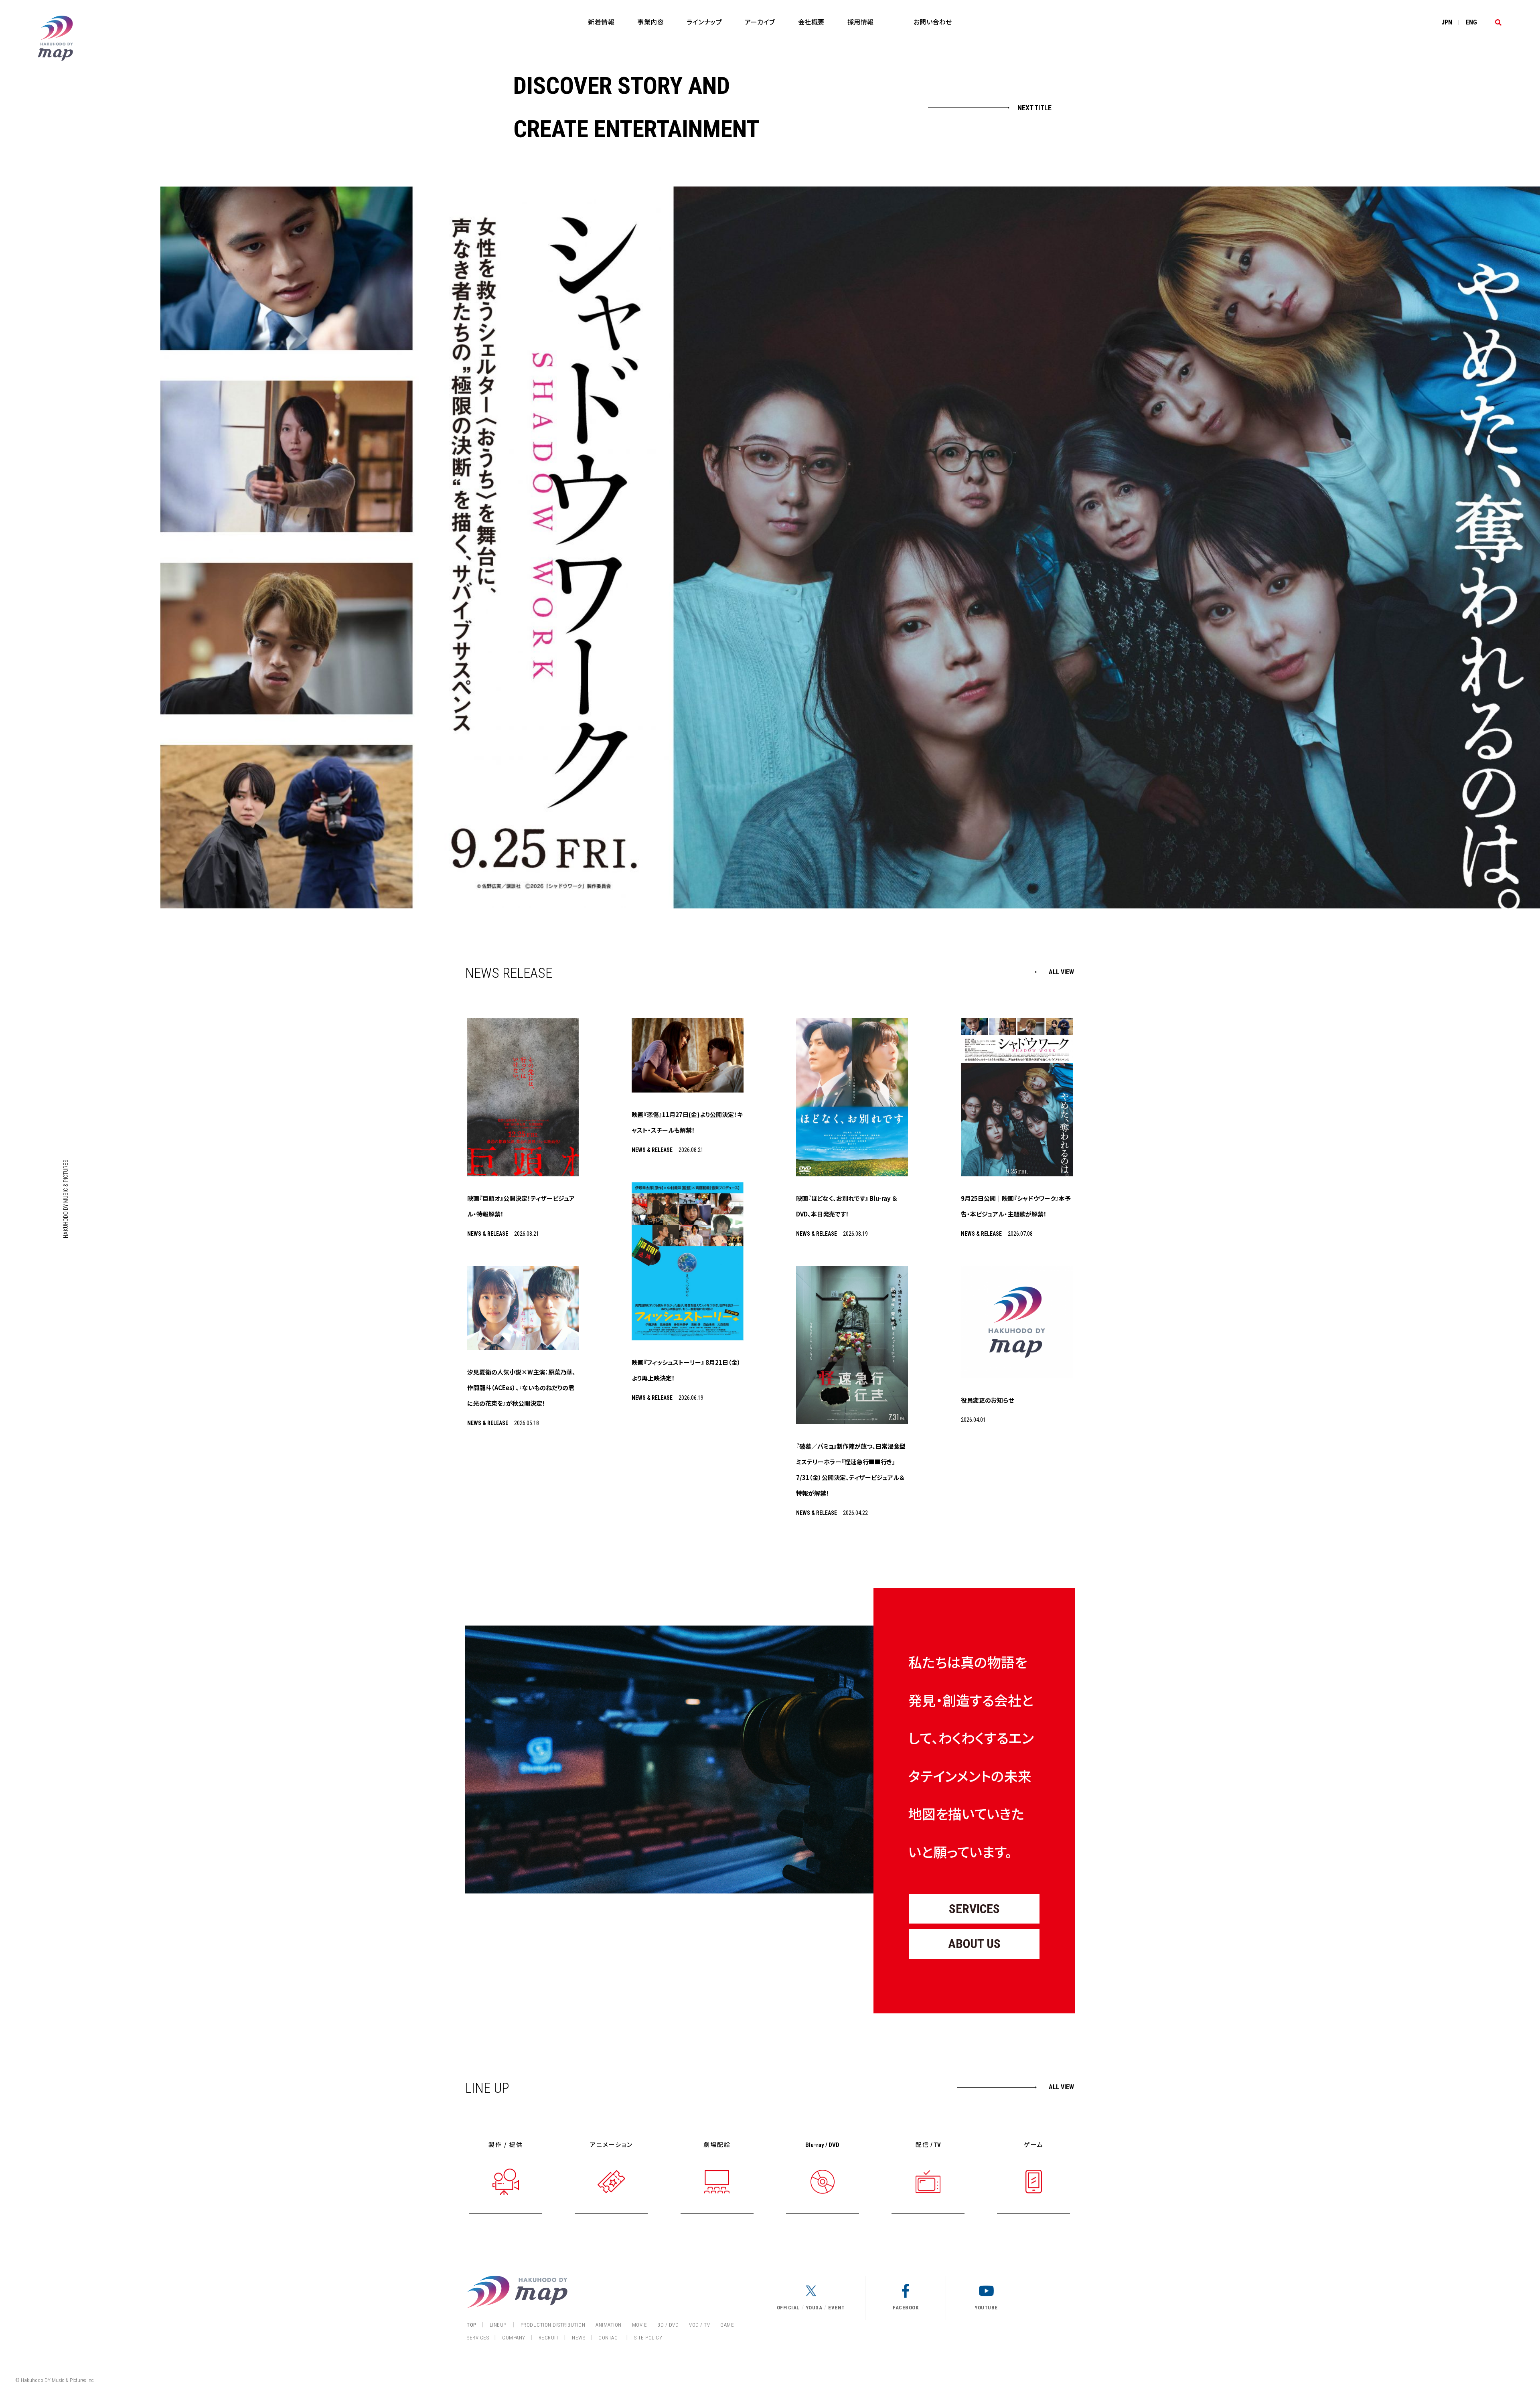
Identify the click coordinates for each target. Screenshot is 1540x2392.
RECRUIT (549, 2338)
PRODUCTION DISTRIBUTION (553, 2325)
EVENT (837, 2308)
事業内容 (650, 22)
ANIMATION (609, 2325)
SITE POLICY (648, 2338)
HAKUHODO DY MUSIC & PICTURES (66, 1199)
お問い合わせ (933, 22)
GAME (727, 2325)
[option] (850, 547)
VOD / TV (699, 2325)
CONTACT (610, 2338)
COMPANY (514, 2338)
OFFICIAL (788, 2308)
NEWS (579, 2338)
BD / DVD (668, 2325)
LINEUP (498, 2325)
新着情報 (601, 22)
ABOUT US (974, 1944)
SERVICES (974, 1909)
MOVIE (640, 2325)
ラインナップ (704, 22)
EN (1471, 22)
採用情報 (861, 22)
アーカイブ (760, 22)
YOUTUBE (986, 2308)
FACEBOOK (906, 2308)
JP (1447, 22)
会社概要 (811, 22)
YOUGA (814, 2308)
